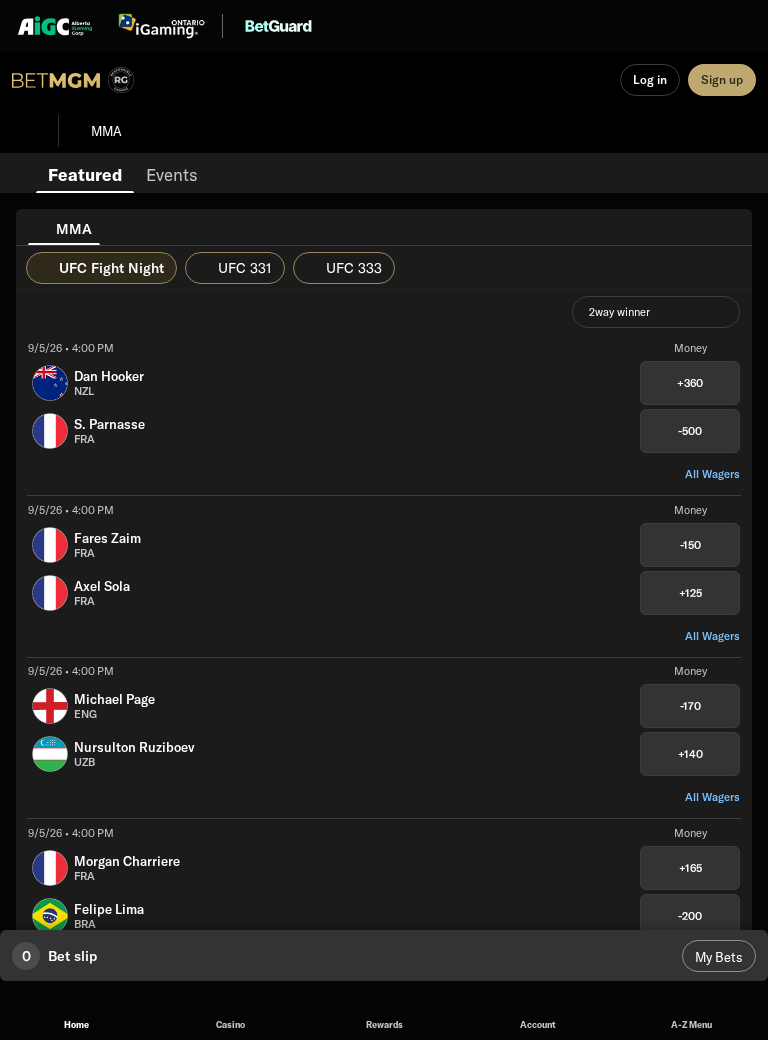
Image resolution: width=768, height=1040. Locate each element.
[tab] (85, 173)
